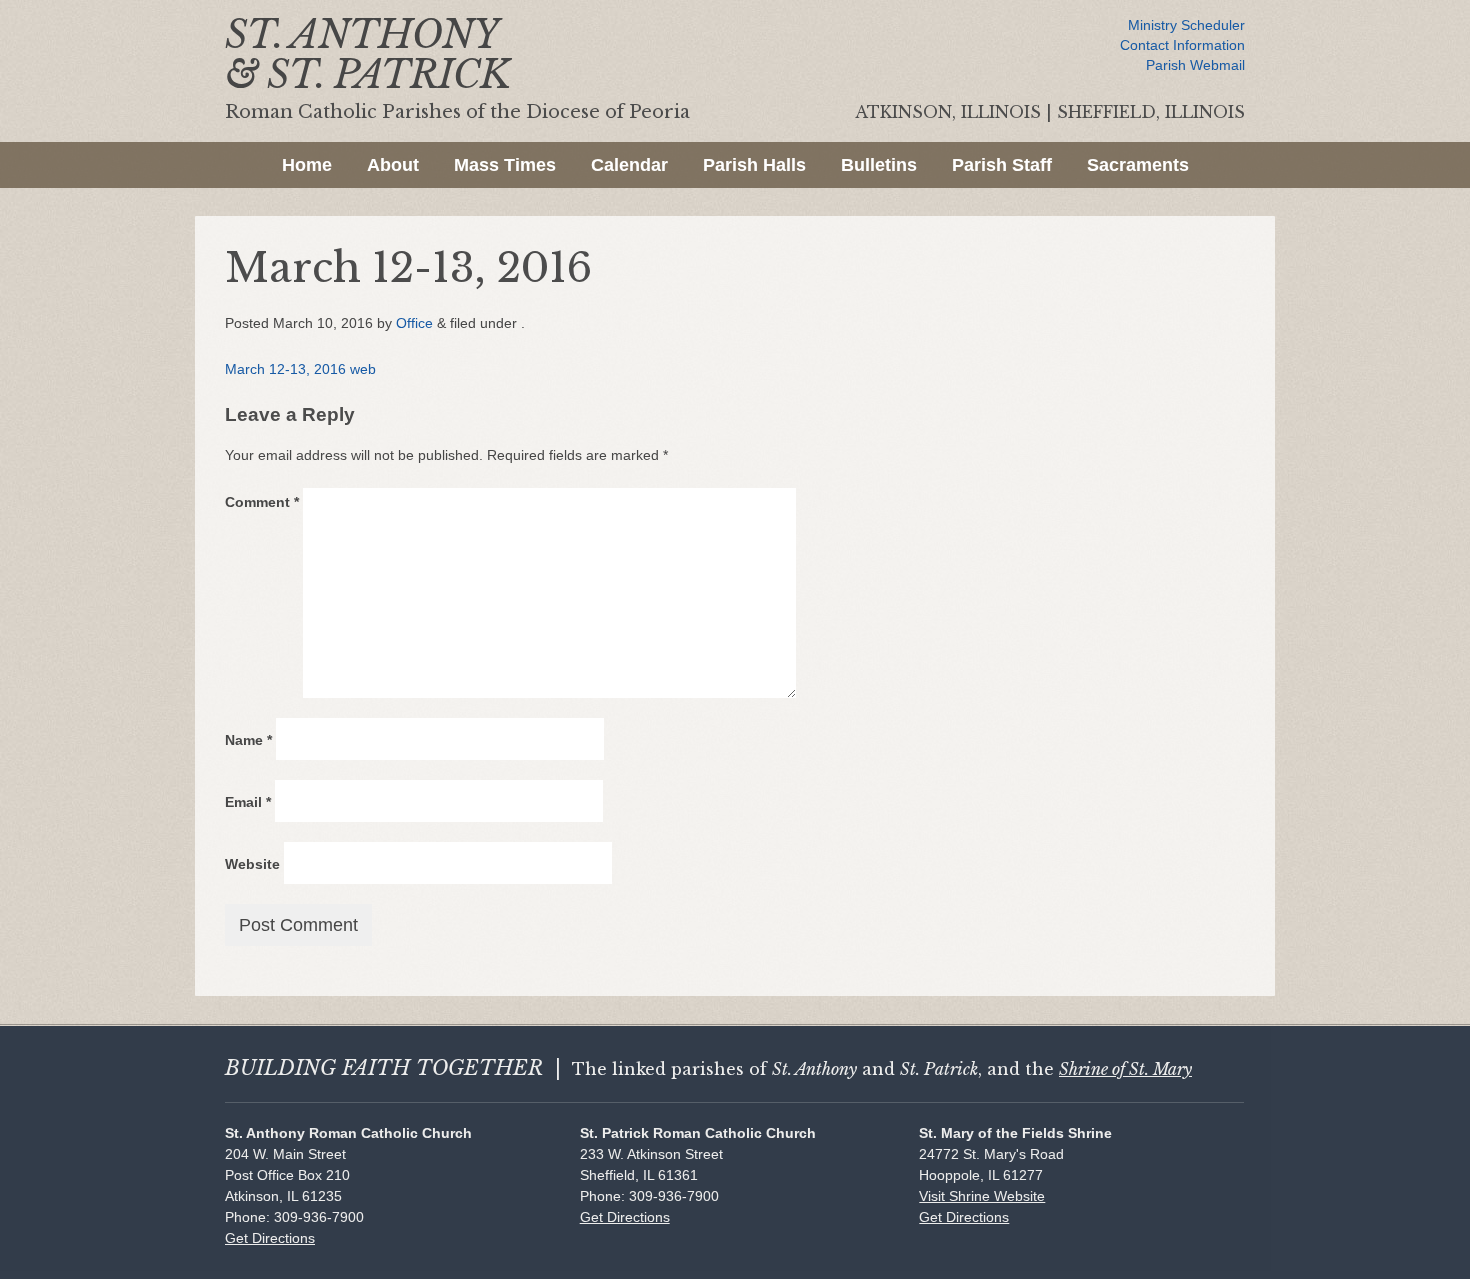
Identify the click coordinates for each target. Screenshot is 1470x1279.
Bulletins (879, 165)
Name (248, 740)
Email (248, 802)
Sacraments (1138, 165)
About (393, 165)
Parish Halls (754, 165)
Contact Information (1182, 45)
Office (414, 323)
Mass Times (505, 165)
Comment (262, 502)
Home (307, 165)
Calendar (629, 165)
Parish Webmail (1195, 65)
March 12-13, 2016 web (300, 369)
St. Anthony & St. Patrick (367, 54)
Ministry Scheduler (1186, 25)
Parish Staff (1002, 165)
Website (252, 864)
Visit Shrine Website (982, 1196)
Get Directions (270, 1238)
